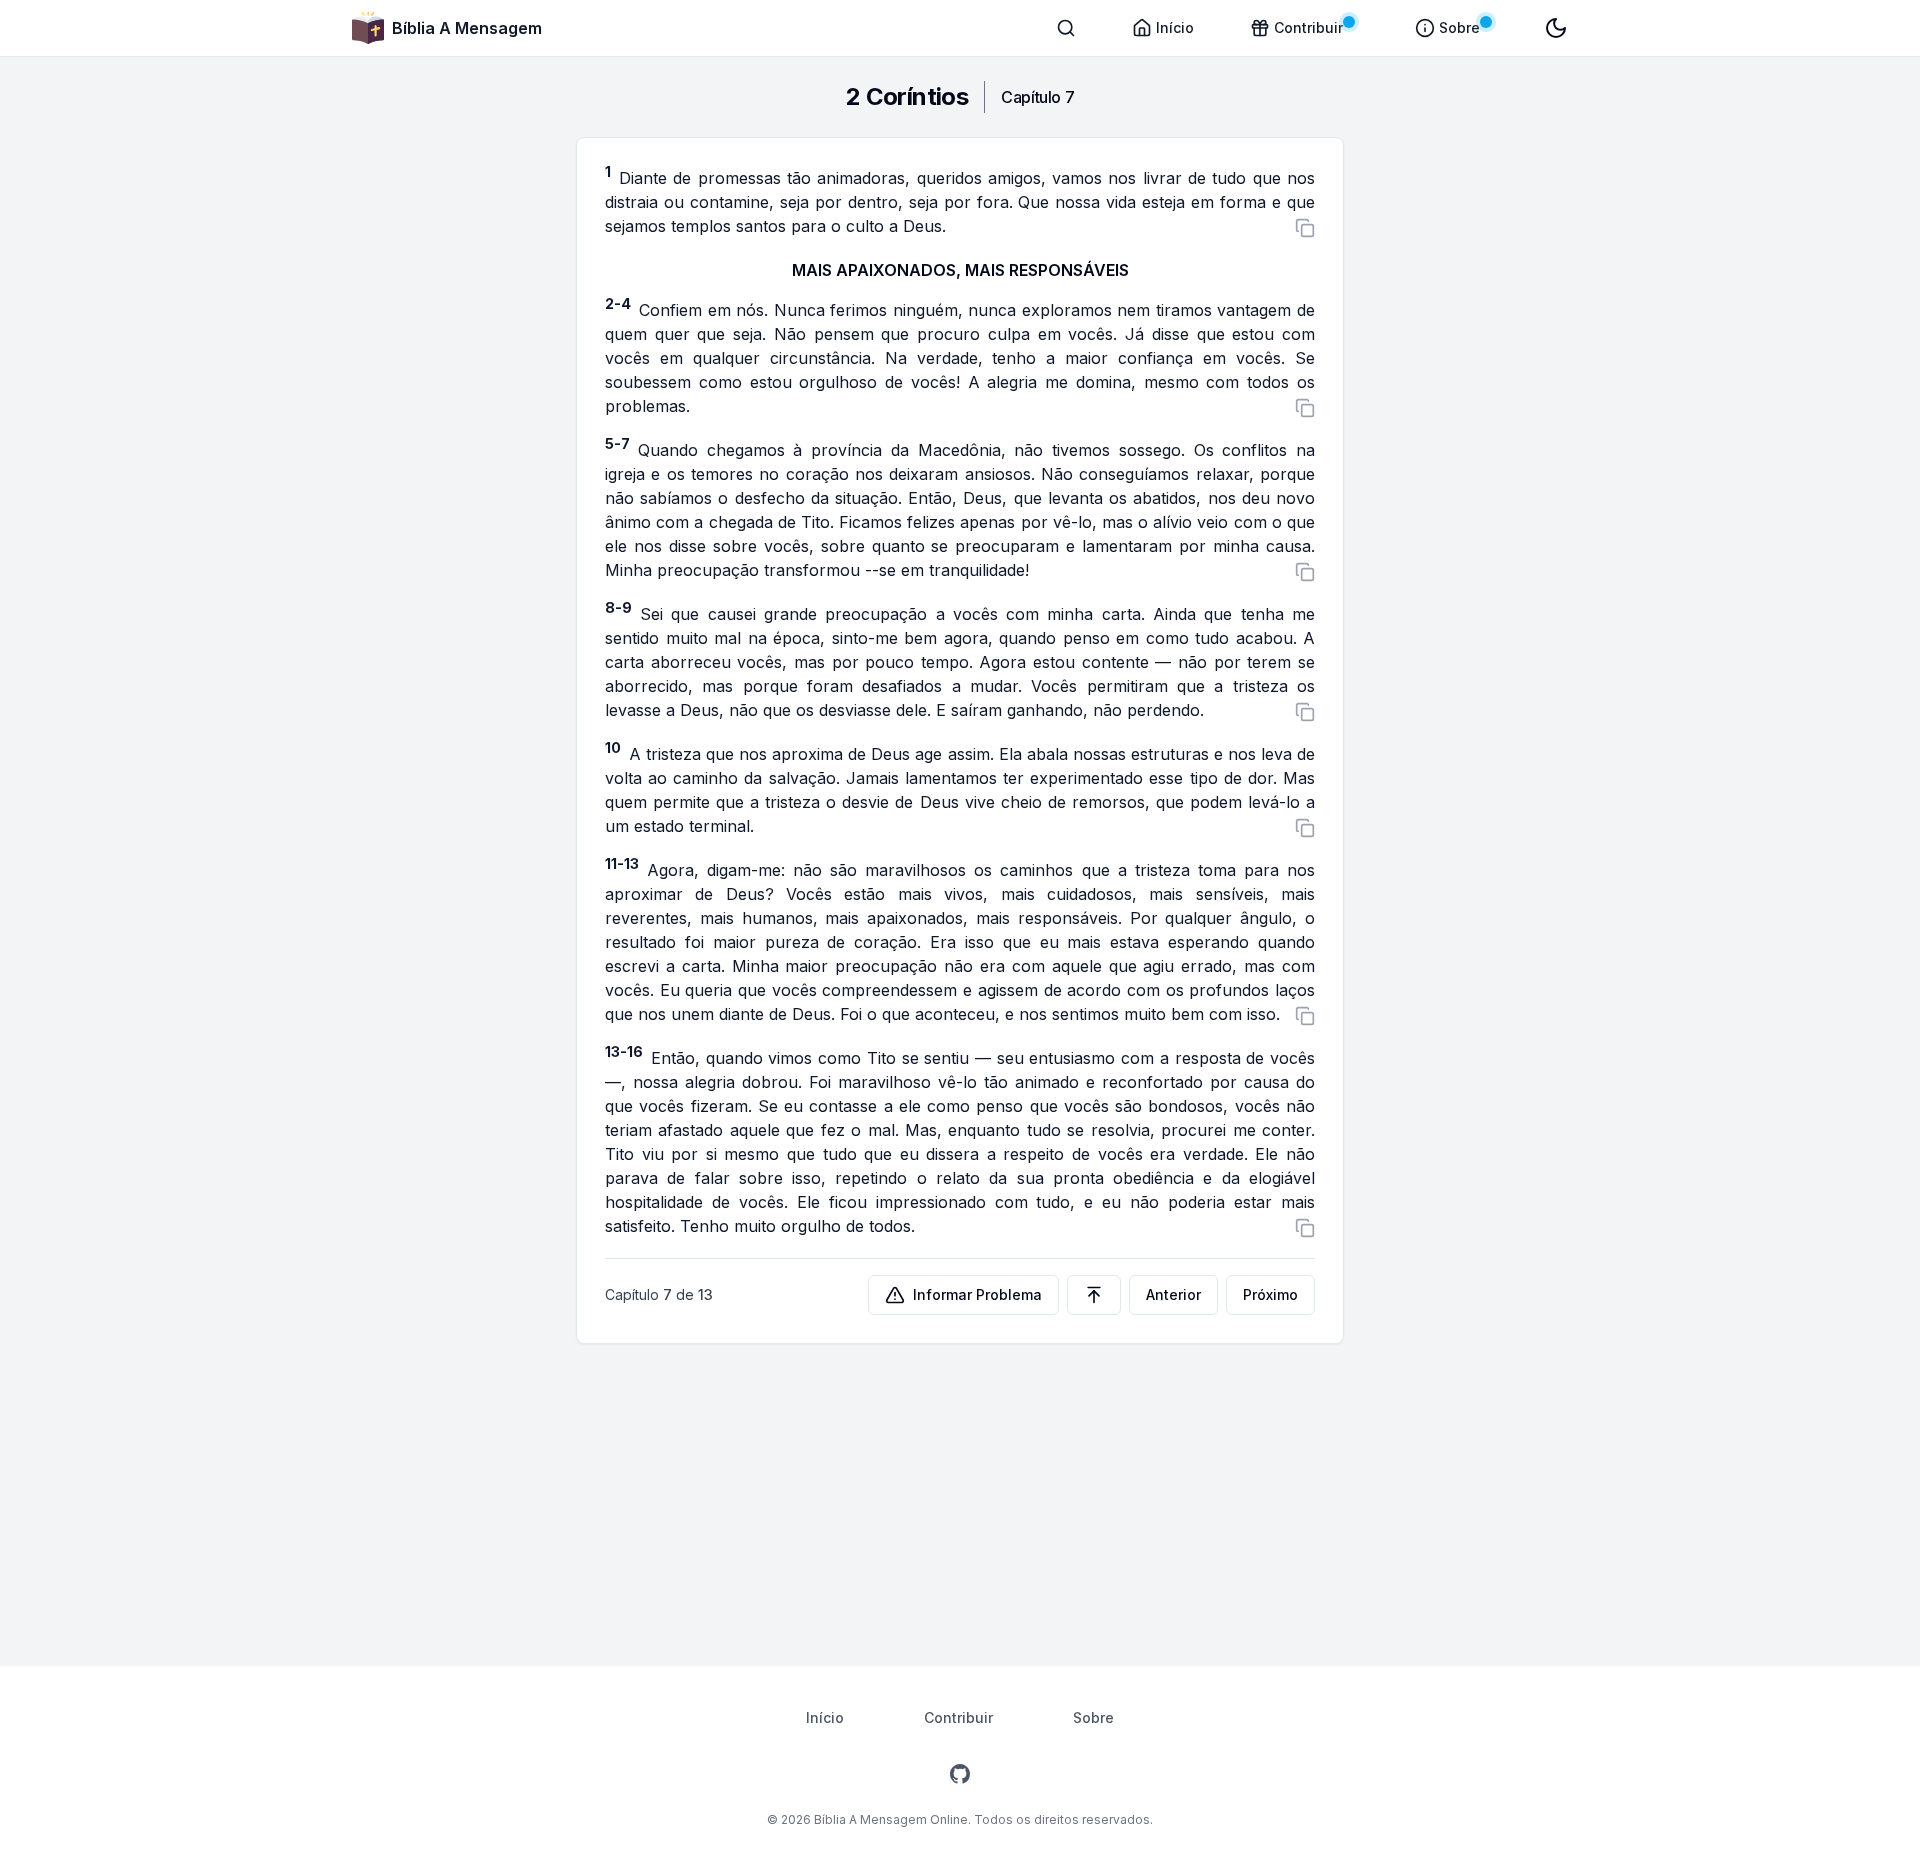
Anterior (1173, 1294)
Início (825, 1717)
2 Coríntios (907, 96)
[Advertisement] (960, 1494)
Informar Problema (977, 1294)
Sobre (1093, 1717)
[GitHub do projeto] (960, 1774)
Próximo (1270, 1294)
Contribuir (958, 1717)
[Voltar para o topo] (1094, 1295)
